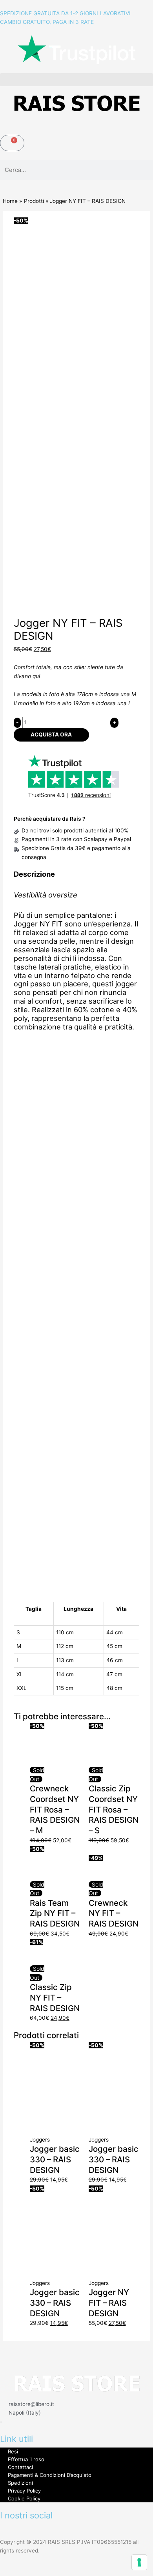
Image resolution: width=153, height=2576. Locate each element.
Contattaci (20, 2467)
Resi (13, 2451)
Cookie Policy (24, 2498)
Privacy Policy (24, 2491)
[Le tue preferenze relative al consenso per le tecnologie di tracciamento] (139, 2562)
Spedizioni (20, 2483)
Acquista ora (51, 734)
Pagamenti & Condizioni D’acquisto (50, 2475)
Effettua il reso (26, 2459)
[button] (76, 80)
